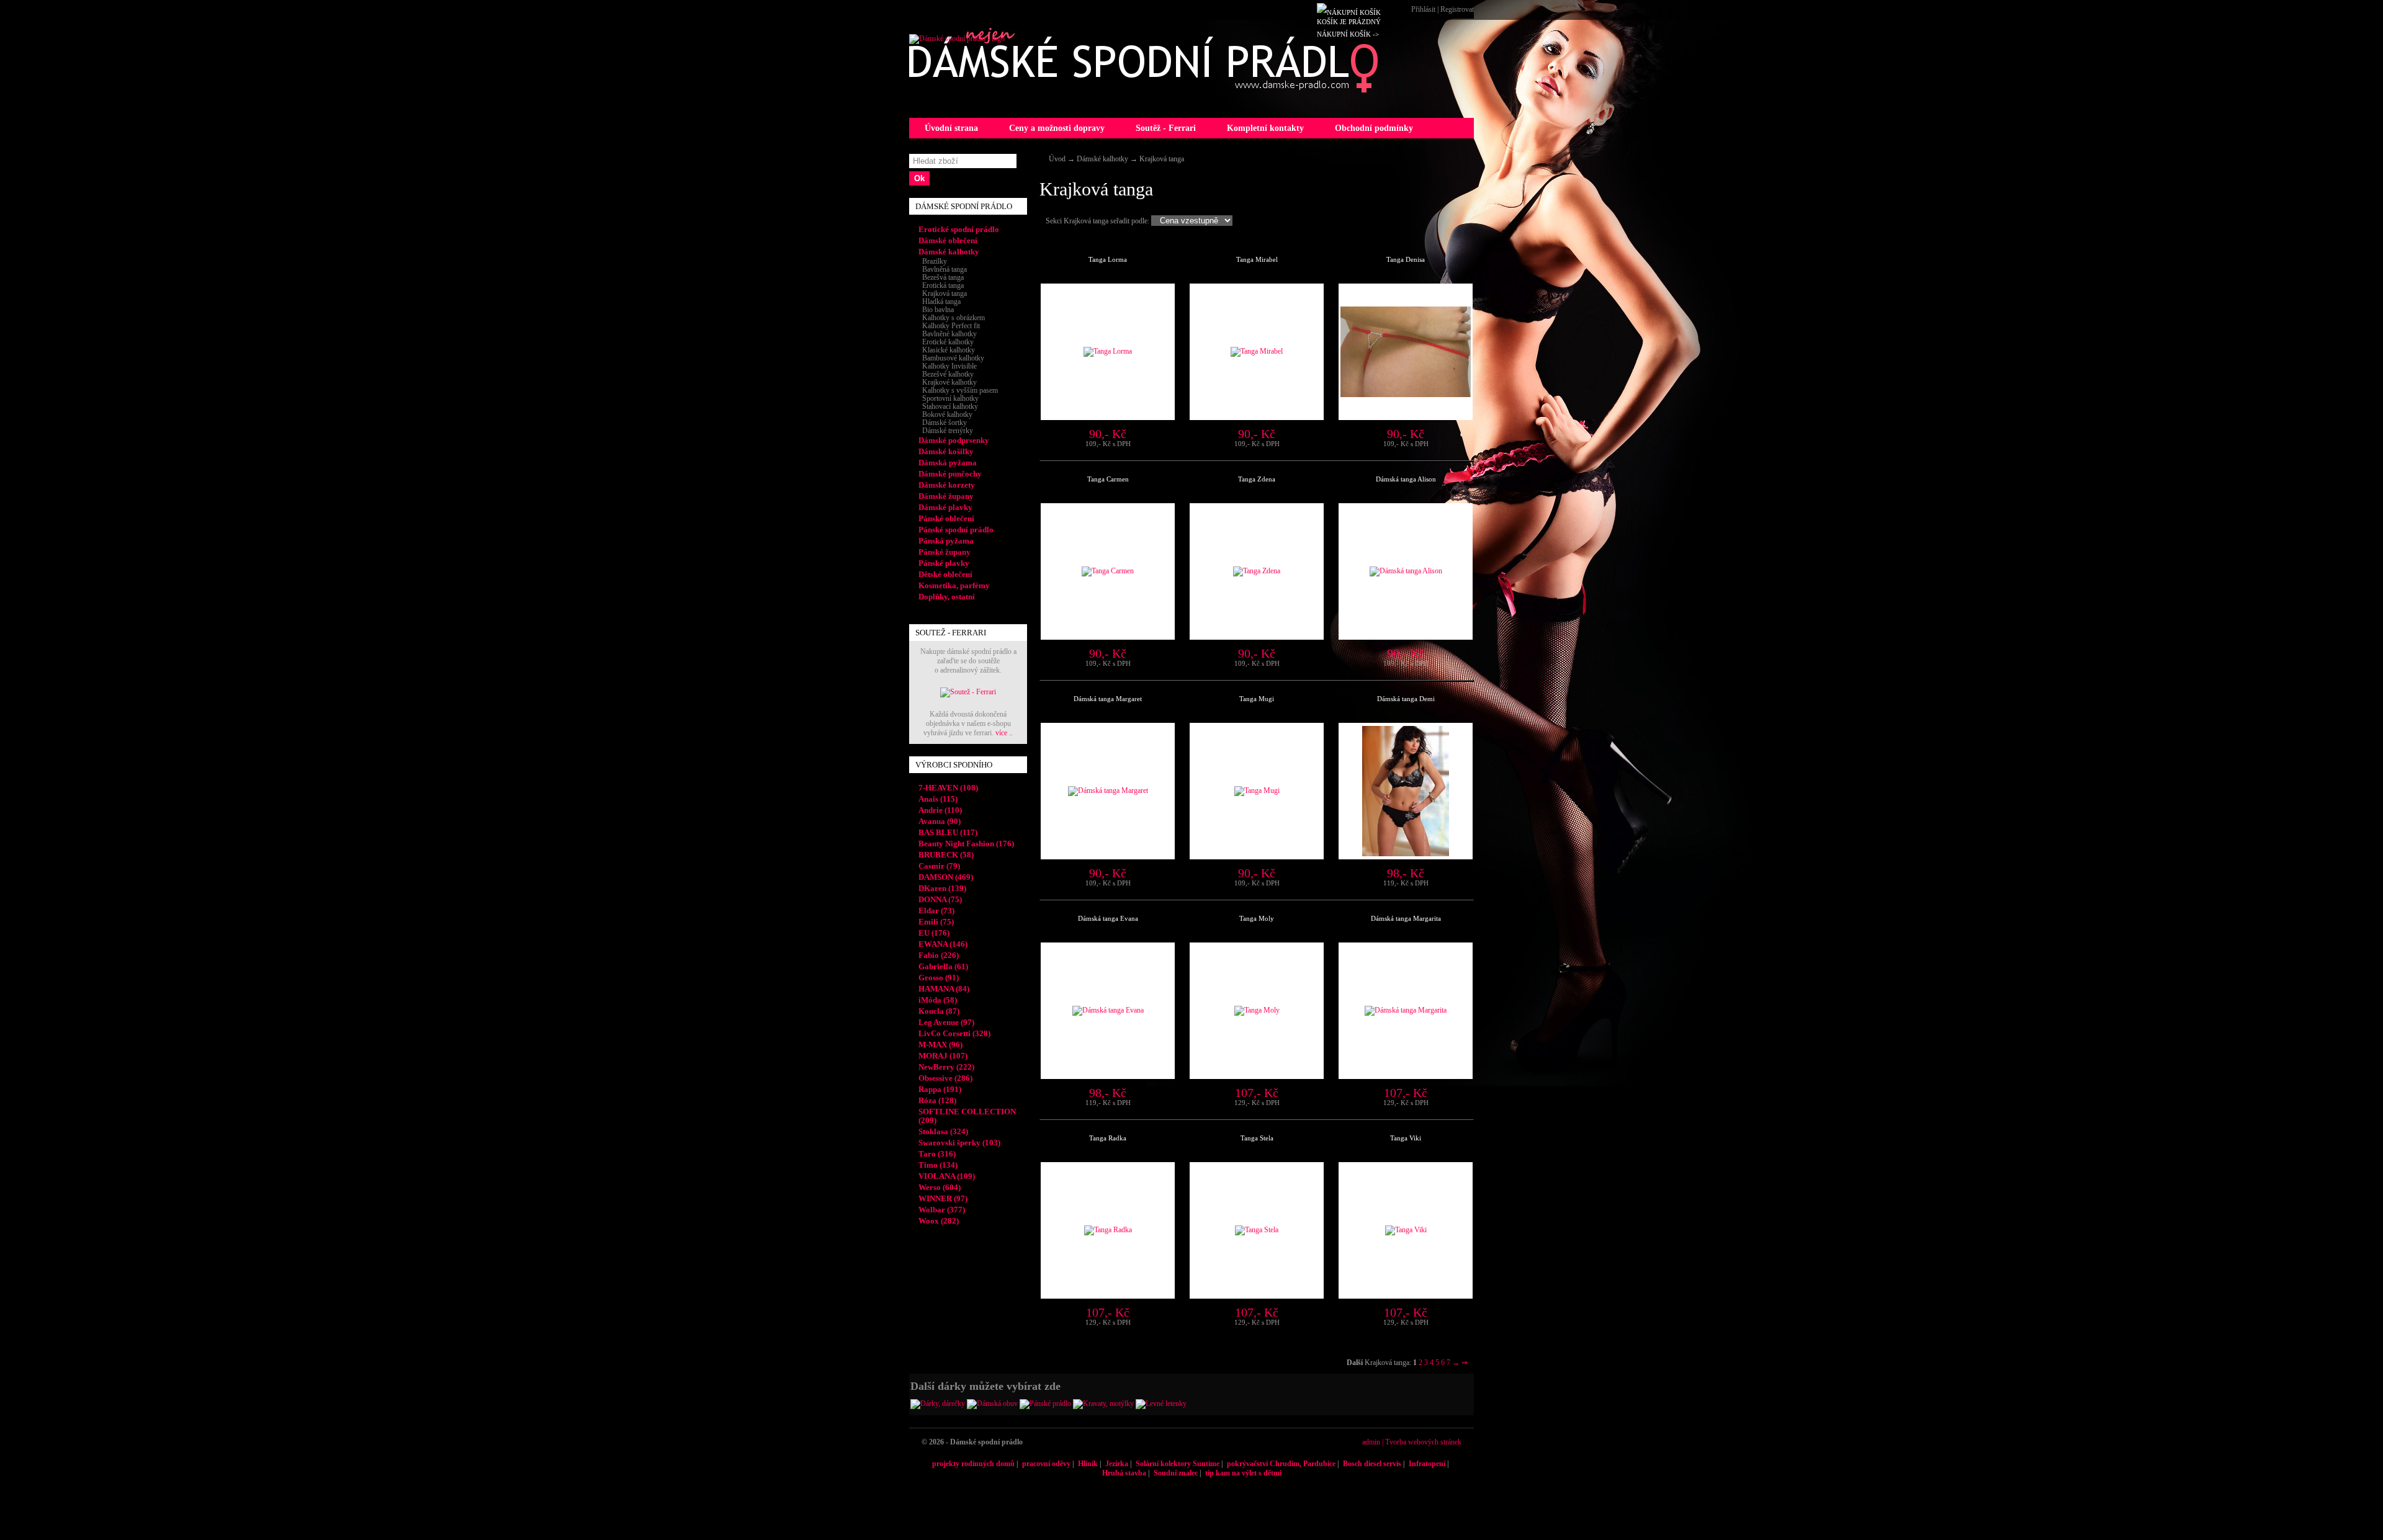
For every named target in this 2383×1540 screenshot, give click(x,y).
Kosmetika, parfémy (954, 585)
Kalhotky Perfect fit (949, 326)
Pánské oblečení (946, 518)
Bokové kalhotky (945, 414)
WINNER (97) (943, 1198)
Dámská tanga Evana (1108, 918)
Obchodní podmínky (1374, 128)
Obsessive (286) (945, 1078)
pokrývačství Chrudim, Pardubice (1281, 1464)
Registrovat (1457, 9)
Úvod (1057, 159)
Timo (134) (938, 1165)
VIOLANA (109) (947, 1176)
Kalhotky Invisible (948, 366)
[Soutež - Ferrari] (968, 692)
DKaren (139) (942, 888)
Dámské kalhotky (1102, 159)
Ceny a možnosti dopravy (1057, 128)
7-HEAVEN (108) (948, 788)
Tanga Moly (1257, 918)
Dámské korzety (947, 485)
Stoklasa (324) (943, 1131)
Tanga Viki (1406, 1138)
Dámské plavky (945, 507)
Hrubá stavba (1124, 1473)
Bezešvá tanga (941, 277)
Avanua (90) (940, 821)
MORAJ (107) (943, 1056)
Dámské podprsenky (954, 440)
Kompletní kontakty (1265, 128)
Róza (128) (937, 1100)
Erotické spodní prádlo (959, 229)
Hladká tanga (940, 302)
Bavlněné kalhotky (948, 334)
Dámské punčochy (950, 474)
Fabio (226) (939, 955)
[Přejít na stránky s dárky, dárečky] (938, 1403)
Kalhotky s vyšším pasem (958, 390)
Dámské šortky (943, 423)
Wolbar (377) (942, 1210)
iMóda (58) (938, 1000)
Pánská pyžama (946, 541)
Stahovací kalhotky (948, 406)
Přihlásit (1423, 9)
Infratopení (1427, 1464)
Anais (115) (938, 799)
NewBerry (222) (946, 1067)
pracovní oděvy (1046, 1464)
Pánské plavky (944, 563)
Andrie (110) (940, 810)
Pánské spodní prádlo (956, 530)
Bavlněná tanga (943, 269)
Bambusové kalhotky (951, 358)
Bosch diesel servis (1372, 1464)
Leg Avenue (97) (946, 1022)
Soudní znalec (1176, 1473)
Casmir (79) (939, 866)
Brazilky (933, 261)
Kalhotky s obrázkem (952, 318)
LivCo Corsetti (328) (954, 1033)
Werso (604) (940, 1187)
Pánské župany (945, 552)
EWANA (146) (943, 944)
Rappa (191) (940, 1089)
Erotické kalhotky (946, 342)
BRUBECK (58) (946, 855)
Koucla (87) (939, 1011)
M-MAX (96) (940, 1045)
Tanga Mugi (1257, 699)
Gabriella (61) (943, 966)
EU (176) (934, 933)
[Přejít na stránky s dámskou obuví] (992, 1403)
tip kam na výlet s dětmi (1243, 1473)
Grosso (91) (939, 978)
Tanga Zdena (1257, 479)
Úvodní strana (951, 128)
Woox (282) (939, 1221)
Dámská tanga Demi (1406, 699)
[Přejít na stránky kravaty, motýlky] (1103, 1403)
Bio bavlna (936, 310)
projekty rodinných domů (973, 1464)
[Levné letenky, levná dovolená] (1161, 1403)
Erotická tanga (941, 285)
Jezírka (1117, 1464)
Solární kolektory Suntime (1178, 1464)
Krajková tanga (1162, 159)
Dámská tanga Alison (1406, 479)
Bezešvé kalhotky (946, 374)
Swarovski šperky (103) (959, 1143)
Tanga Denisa (1406, 259)
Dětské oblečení (945, 574)
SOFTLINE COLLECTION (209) (967, 1116)
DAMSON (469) (946, 877)
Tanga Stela (1257, 1138)
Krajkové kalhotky (948, 382)
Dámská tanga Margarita (1406, 918)
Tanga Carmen (1108, 479)
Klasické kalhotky (947, 350)
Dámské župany (946, 496)
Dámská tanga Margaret (1108, 699)
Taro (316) (937, 1154)
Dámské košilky (946, 451)
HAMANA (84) (944, 989)
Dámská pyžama (948, 463)
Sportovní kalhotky (949, 398)
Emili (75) (936, 922)
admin (1371, 1442)
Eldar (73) (936, 911)
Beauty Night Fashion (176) (966, 844)
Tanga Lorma (1108, 259)
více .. (1004, 733)
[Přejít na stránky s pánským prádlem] (1045, 1403)
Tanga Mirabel (1257, 259)
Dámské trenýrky (946, 431)
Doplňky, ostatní (947, 597)
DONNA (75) (940, 899)
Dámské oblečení (948, 240)
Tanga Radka (1108, 1138)
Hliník (1088, 1464)
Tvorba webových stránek (1423, 1442)
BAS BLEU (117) (948, 832)
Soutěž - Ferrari (1166, 128)
